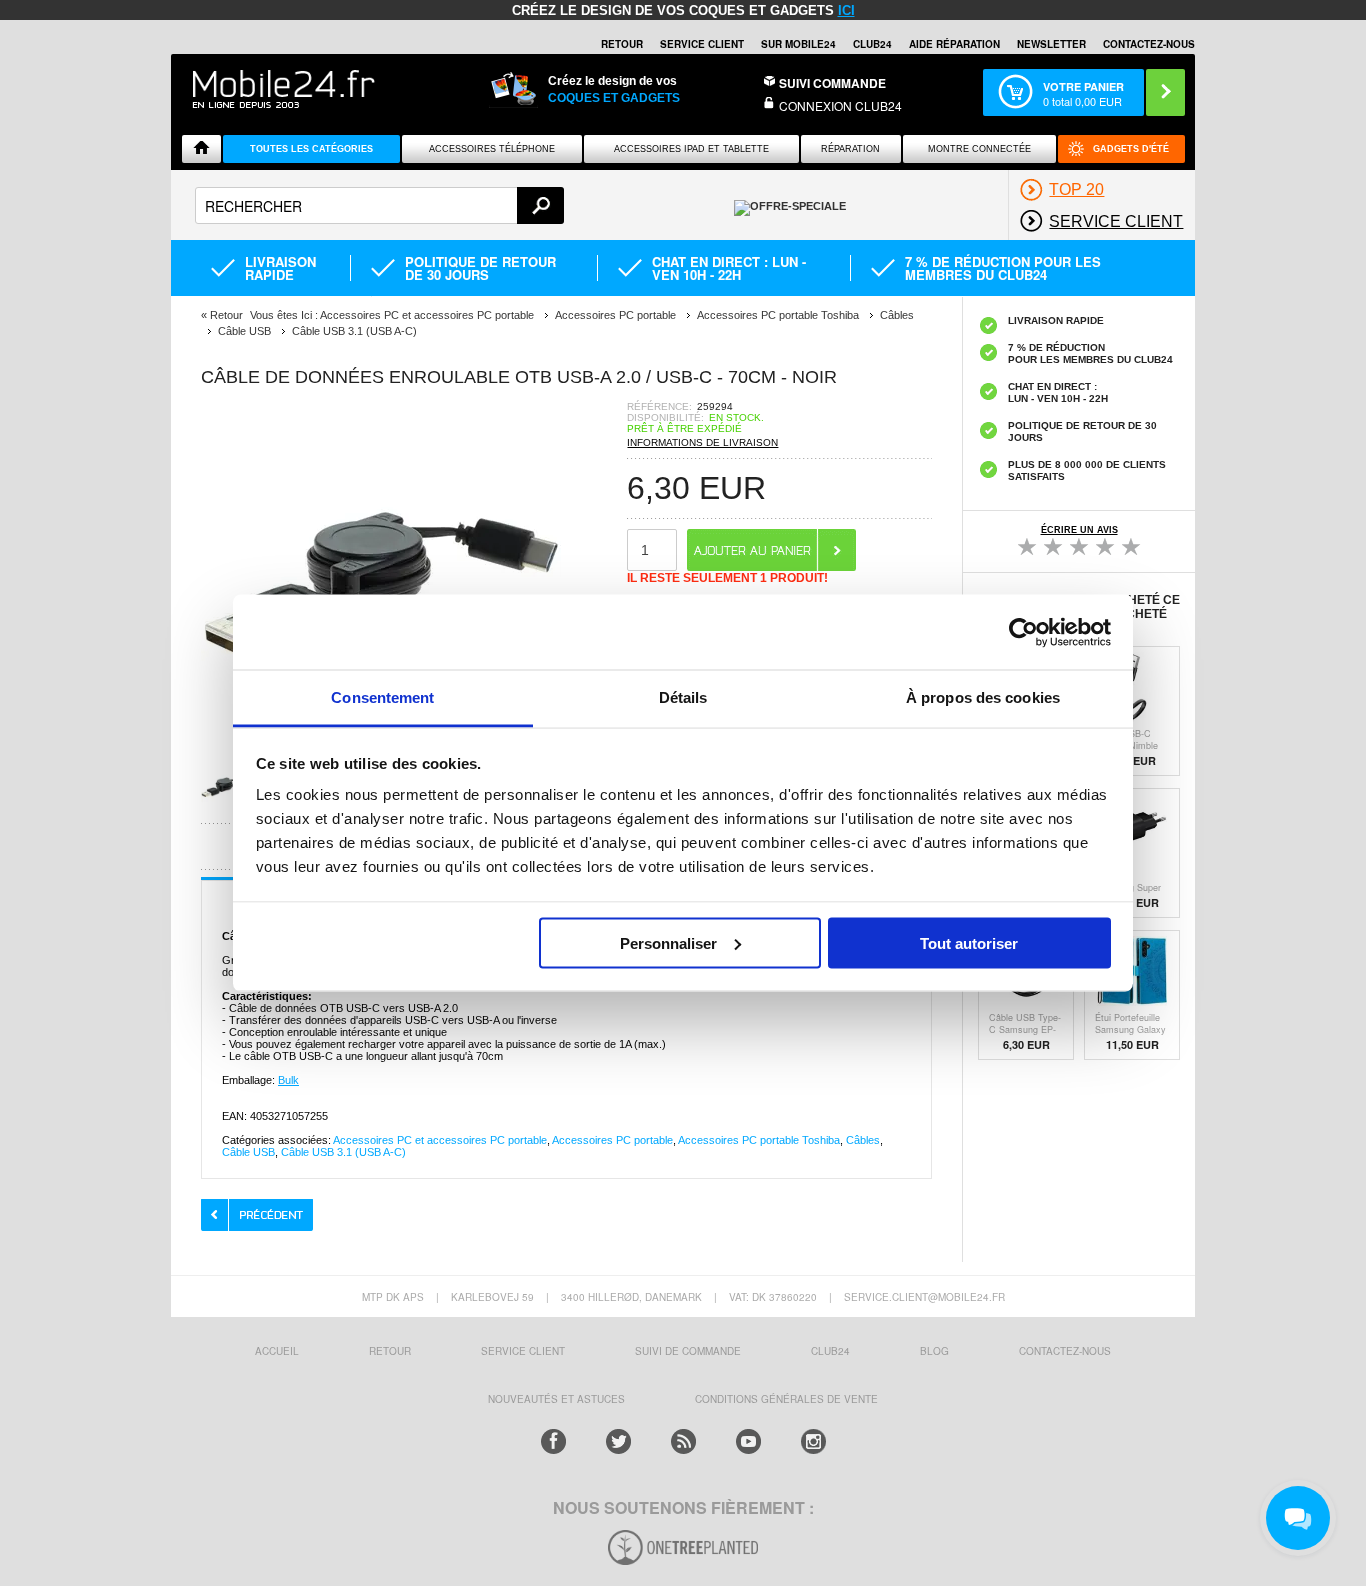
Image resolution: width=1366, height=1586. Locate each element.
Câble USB (248, 1152)
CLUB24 (830, 1351)
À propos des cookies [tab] (983, 697)
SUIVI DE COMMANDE (688, 1351)
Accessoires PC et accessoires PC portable (440, 1140)
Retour (226, 315)
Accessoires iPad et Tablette (691, 149)
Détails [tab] (683, 697)
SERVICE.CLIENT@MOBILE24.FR (924, 1297)
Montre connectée (979, 149)
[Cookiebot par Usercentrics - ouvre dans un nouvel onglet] (1023, 632)
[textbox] (379, 205)
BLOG (934, 1351)
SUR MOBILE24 (798, 44)
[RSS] (683, 1441)
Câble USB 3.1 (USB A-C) (343, 1152)
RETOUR (622, 44)
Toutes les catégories (311, 149)
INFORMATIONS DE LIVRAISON (702, 442)
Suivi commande (832, 83)
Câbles (863, 1140)
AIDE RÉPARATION (954, 44)
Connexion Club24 (840, 105)
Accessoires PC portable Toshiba (759, 1140)
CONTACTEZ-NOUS (1149, 44)
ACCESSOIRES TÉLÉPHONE (492, 149)
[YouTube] (748, 1441)
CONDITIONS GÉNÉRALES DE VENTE (786, 1399)
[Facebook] (553, 1441)
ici (846, 10)
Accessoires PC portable (612, 1140)
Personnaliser (668, 942)
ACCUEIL (277, 1351)
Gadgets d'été (1131, 149)
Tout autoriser (969, 942)
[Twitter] (618, 1441)
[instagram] (813, 1441)
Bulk (288, 1080)
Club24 (872, 44)
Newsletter (1051, 44)
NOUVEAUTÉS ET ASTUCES (556, 1399)
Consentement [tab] (382, 697)
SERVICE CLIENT (702, 44)
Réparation (850, 149)
